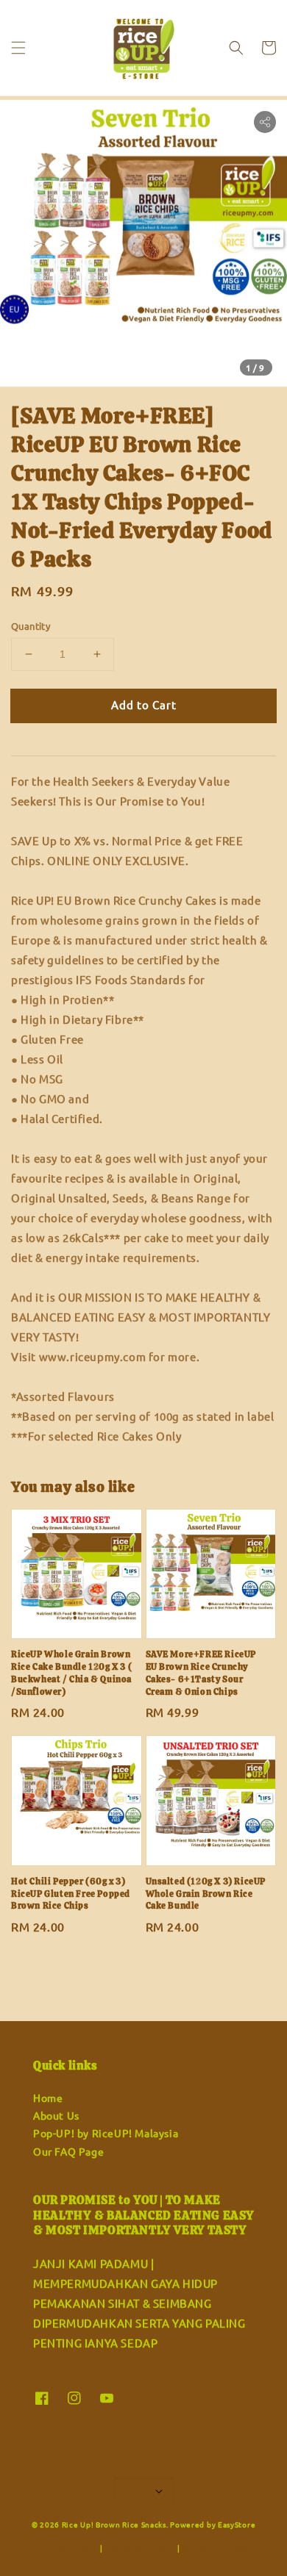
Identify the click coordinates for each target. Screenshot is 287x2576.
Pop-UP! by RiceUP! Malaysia (106, 2133)
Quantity (31, 626)
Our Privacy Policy (141, 2548)
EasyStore (237, 2524)
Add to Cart (144, 704)
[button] (18, 48)
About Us (56, 2115)
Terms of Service (67, 2548)
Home (48, 2098)
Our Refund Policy (218, 2548)
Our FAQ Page (68, 2151)
